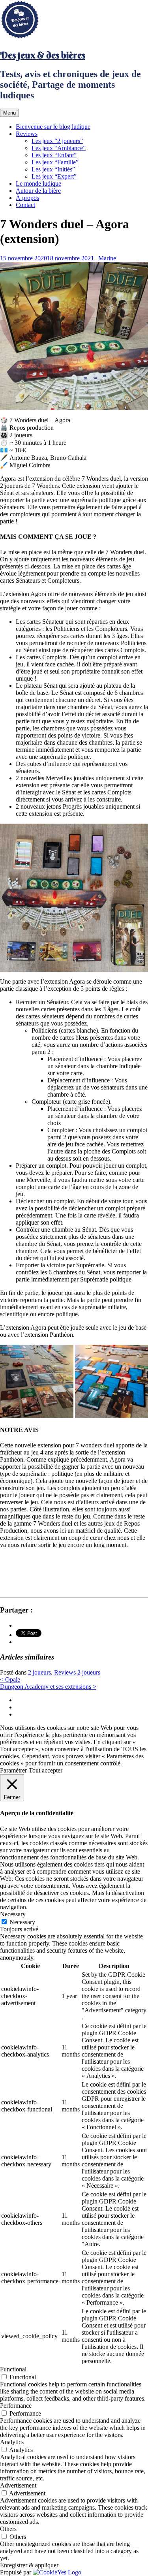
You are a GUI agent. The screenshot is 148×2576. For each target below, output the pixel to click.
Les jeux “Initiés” (53, 169)
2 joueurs (39, 1672)
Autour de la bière (38, 191)
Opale (10, 1679)
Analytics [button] (12, 2442)
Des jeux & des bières (43, 55)
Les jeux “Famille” (55, 162)
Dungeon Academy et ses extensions (48, 1687)
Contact (25, 205)
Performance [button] (16, 2406)
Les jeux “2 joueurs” (57, 141)
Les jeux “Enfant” (54, 155)
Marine (107, 258)
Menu (9, 113)
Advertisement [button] (18, 2485)
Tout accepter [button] (46, 1770)
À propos (27, 198)
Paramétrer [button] (13, 1770)
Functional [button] (13, 2369)
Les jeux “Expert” (54, 176)
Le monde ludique (38, 183)
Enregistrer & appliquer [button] (29, 2565)
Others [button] (8, 2529)
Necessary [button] (13, 1914)
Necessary (22, 1922)
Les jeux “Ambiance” (59, 148)
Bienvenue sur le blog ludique (53, 127)
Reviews (27, 134)
